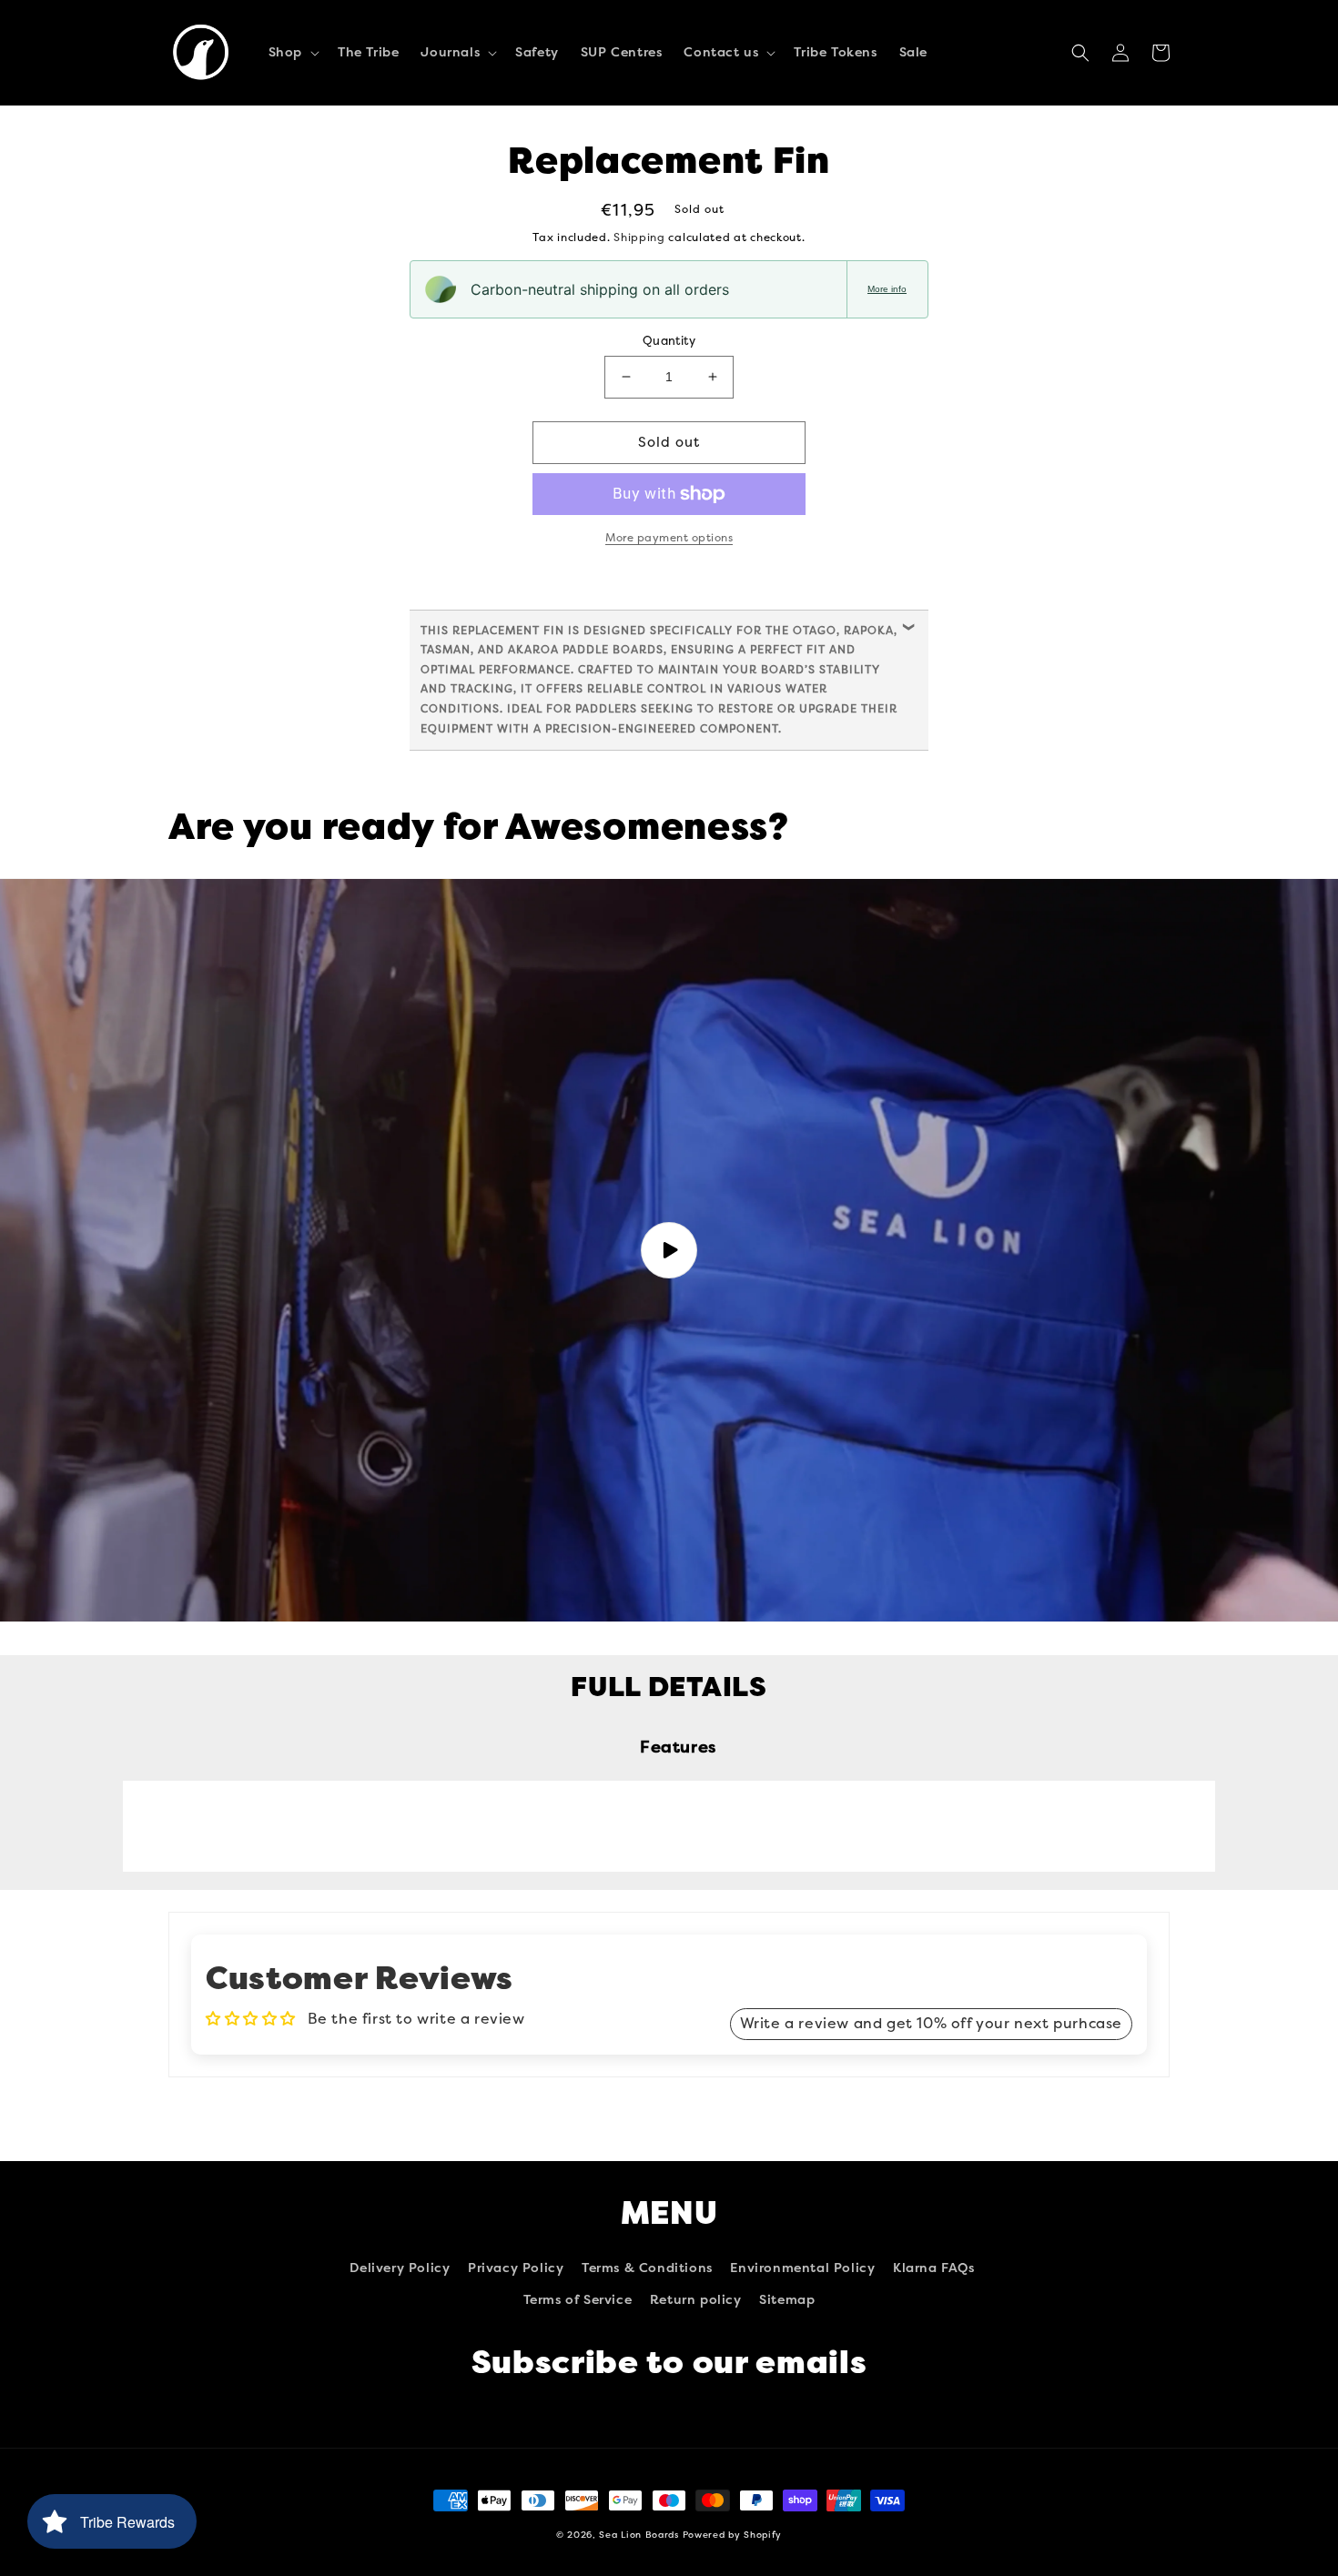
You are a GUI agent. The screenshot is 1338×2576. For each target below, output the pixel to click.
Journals (450, 52)
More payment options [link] (669, 538)
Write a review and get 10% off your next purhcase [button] (931, 2023)
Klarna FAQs (934, 2268)
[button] (292, 53)
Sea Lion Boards (639, 2535)
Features (678, 1747)
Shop (285, 52)
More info (887, 289)
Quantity (669, 341)
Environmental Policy (802, 2268)
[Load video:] (669, 1250)
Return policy (696, 2300)
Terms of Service (578, 2300)
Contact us (721, 52)
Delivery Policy (400, 2268)
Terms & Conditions (647, 2268)
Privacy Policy (516, 2268)
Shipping (639, 237)
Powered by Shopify (733, 2535)
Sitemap (787, 2300)
